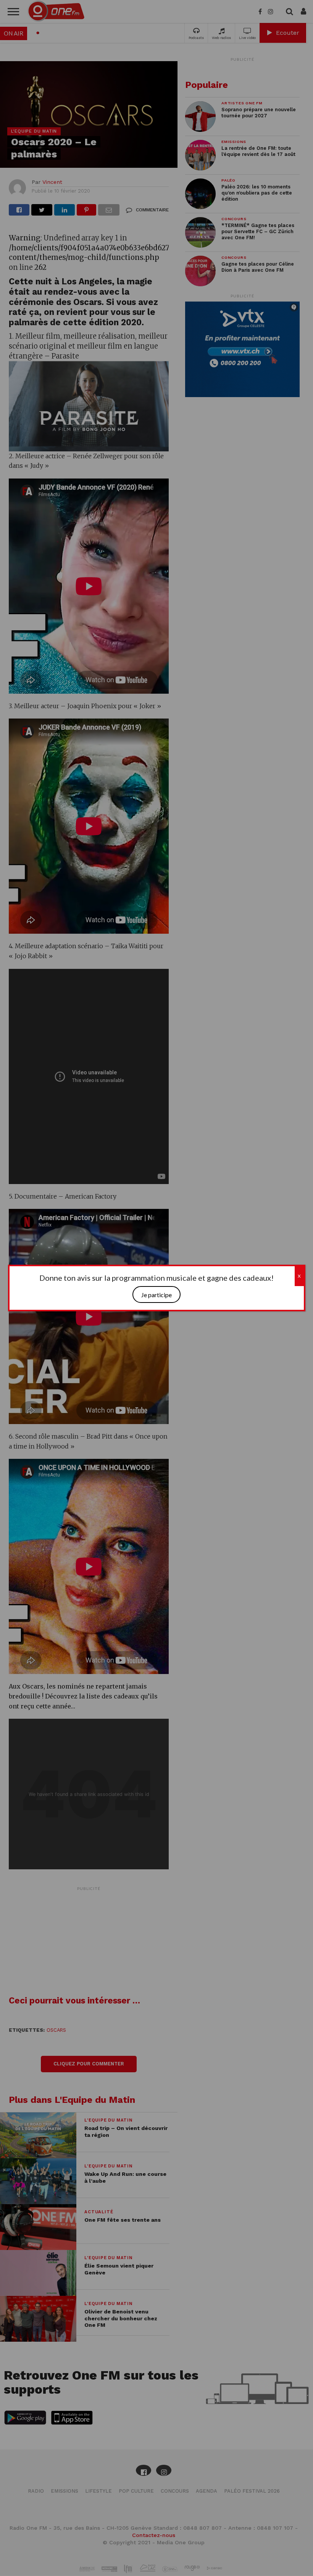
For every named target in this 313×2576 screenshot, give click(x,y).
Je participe (156, 1295)
